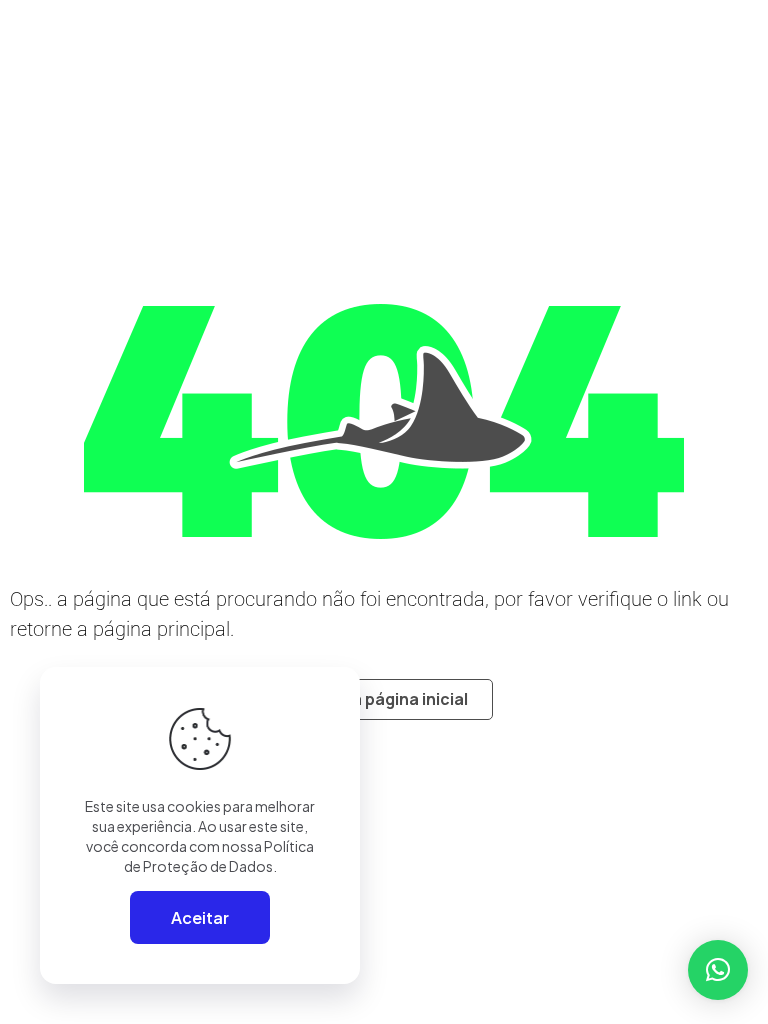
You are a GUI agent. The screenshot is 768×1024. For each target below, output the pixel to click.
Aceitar (200, 917)
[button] (718, 970)
